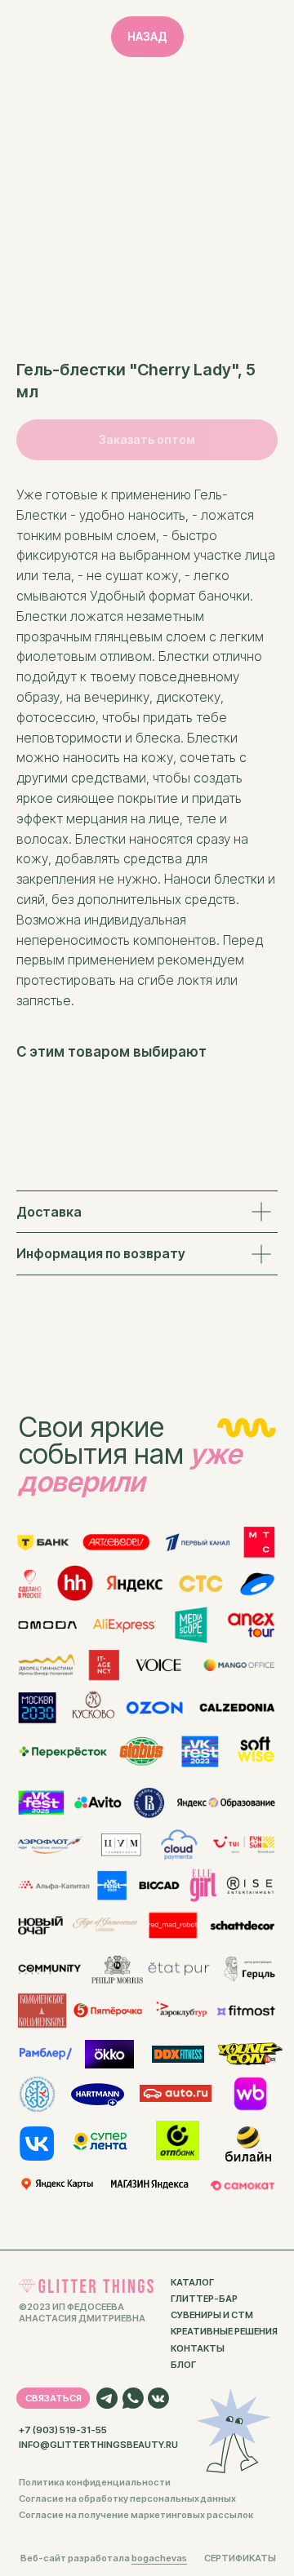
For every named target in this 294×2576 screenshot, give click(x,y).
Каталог (192, 2282)
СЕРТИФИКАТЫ (240, 2558)
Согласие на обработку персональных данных (127, 2498)
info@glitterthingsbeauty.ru (98, 2445)
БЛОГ (183, 2365)
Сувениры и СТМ (212, 2315)
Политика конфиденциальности (95, 2482)
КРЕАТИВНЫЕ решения (224, 2331)
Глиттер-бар (204, 2299)
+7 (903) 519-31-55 (63, 2430)
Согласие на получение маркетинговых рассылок (136, 2515)
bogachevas (159, 2558)
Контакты (198, 2348)
